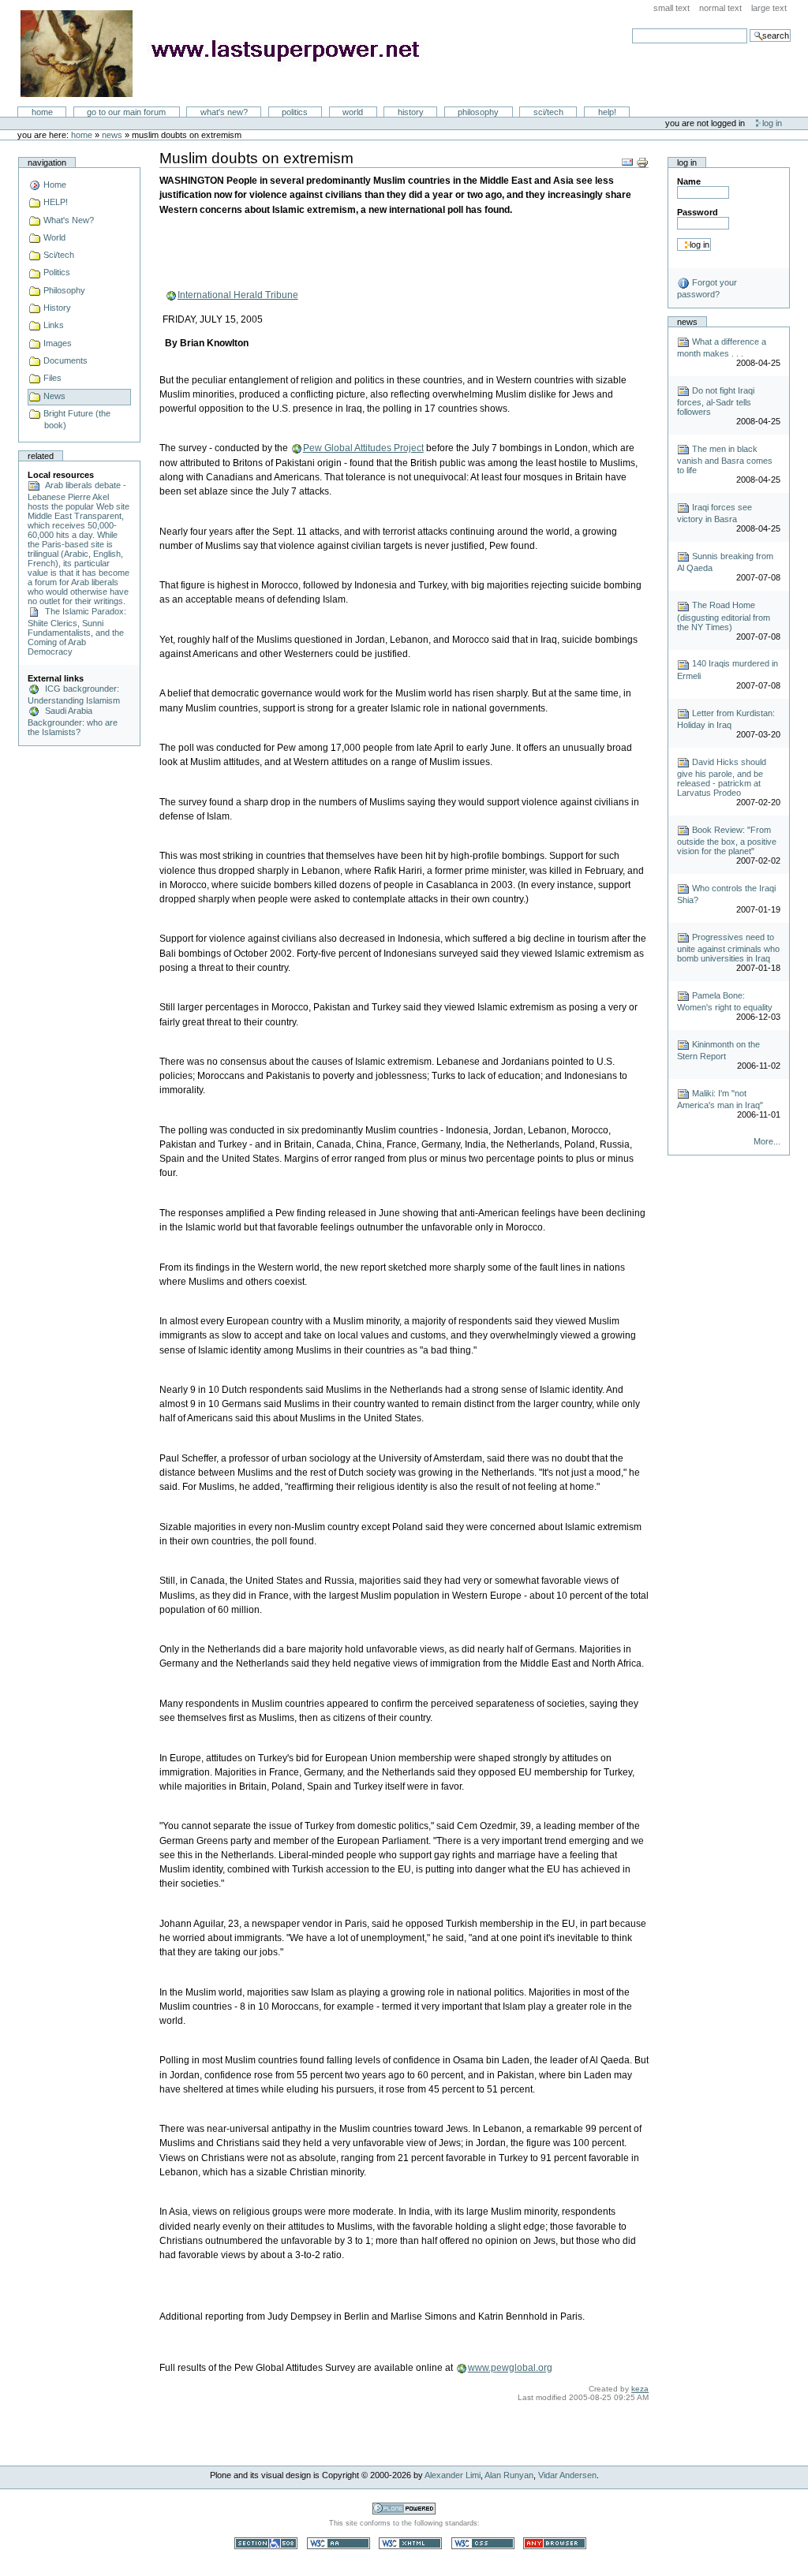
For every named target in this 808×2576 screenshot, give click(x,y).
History (411, 112)
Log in (772, 123)
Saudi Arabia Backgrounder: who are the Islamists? (73, 721)
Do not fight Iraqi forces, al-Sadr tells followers (716, 401)
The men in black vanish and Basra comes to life (725, 459)
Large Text (769, 8)
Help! (607, 112)
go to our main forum (126, 112)
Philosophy (478, 112)
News (112, 135)
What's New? (224, 112)
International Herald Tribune (238, 295)
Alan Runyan (509, 2475)
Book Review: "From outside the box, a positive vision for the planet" (727, 840)
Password (698, 212)
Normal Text (720, 8)
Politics (295, 112)
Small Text (671, 8)
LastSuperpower (229, 54)
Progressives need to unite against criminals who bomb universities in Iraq (728, 948)
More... (767, 1141)
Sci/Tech (548, 112)
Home (42, 112)
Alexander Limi (453, 2475)
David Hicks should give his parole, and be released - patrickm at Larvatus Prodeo (722, 777)
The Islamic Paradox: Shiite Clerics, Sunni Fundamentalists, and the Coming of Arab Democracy (77, 631)
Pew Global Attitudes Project (363, 448)
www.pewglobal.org (510, 2368)
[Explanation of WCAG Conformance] (340, 2543)
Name (689, 181)
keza (640, 2389)
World (353, 112)
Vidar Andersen (567, 2475)
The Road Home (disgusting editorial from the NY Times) (724, 616)
